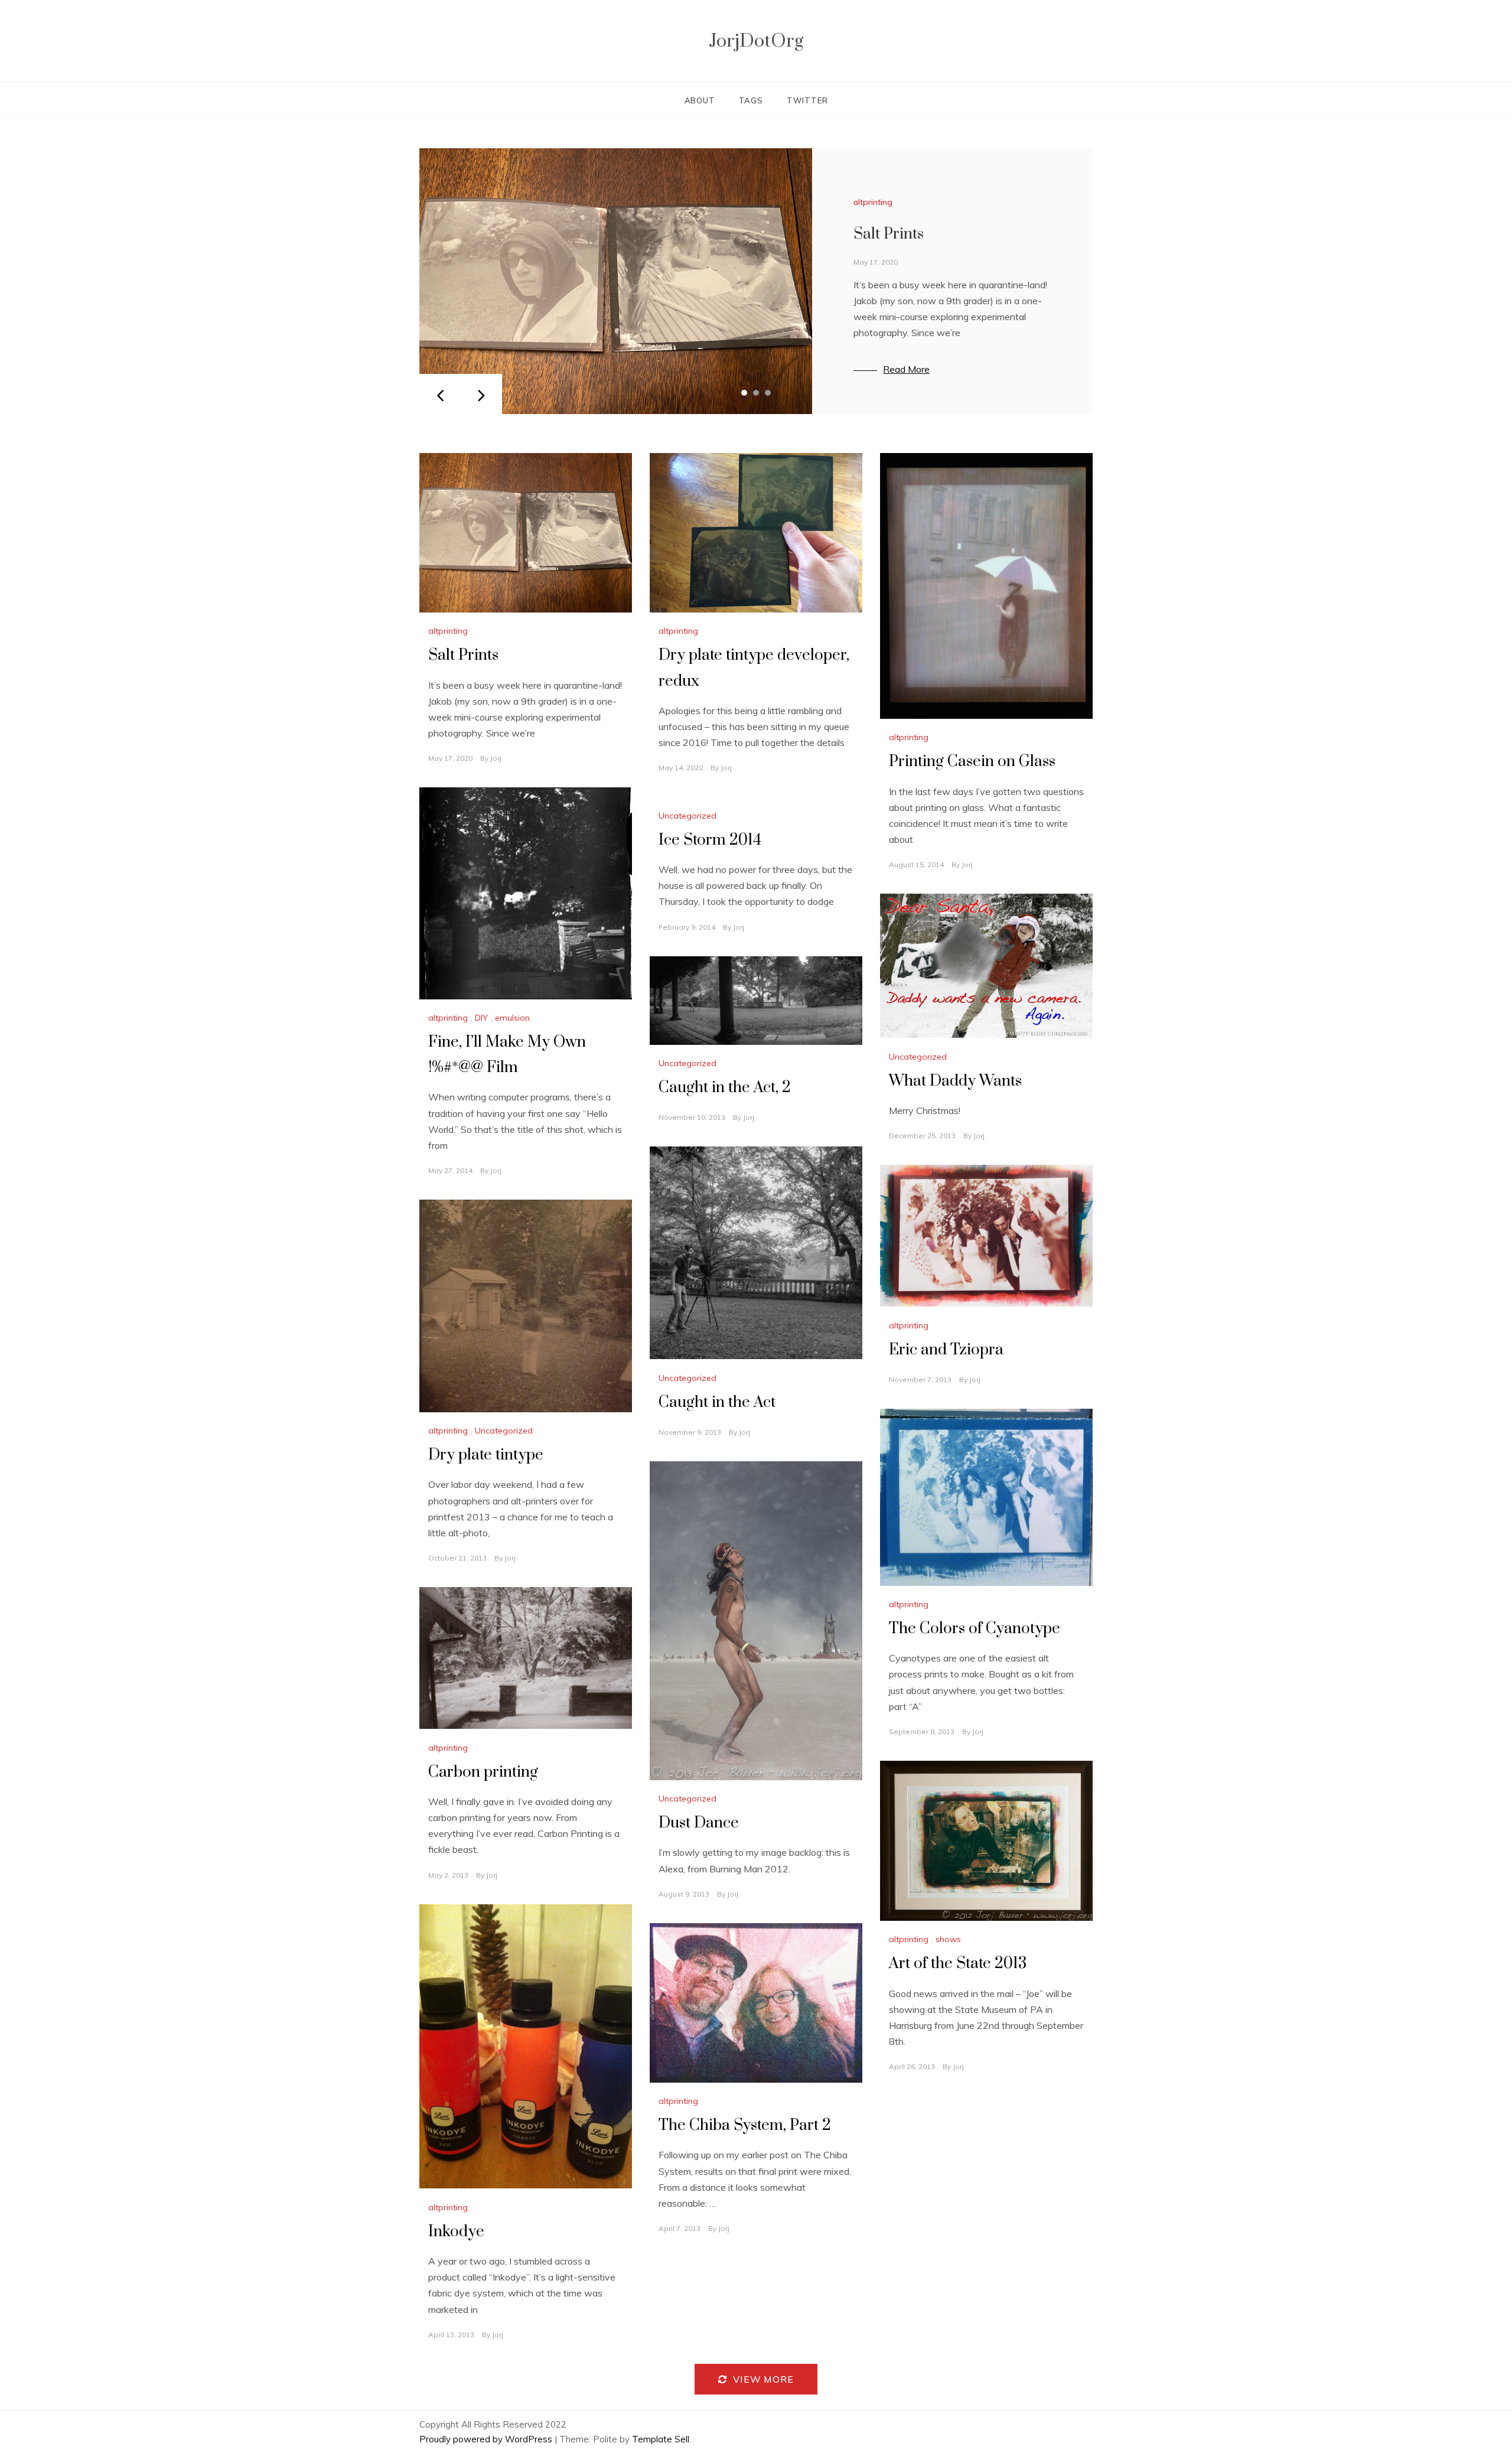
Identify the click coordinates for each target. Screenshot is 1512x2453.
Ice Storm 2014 (710, 840)
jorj (496, 758)
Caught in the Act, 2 (725, 1088)
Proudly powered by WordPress (487, 2439)
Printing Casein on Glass (972, 762)
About (700, 100)
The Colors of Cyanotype (975, 1629)
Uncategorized (687, 816)
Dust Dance (699, 1823)
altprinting (873, 202)
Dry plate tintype (486, 1455)
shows (948, 1939)
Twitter (807, 100)
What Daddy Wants (955, 1081)
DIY (481, 1018)
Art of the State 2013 (958, 1964)
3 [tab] (768, 393)
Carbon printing (483, 1772)
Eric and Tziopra (946, 1350)
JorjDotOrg (756, 41)
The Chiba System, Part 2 (745, 2125)
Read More (906, 369)
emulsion (512, 1018)
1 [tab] (744, 393)
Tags (751, 100)
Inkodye (456, 2232)
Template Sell (661, 2439)
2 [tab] (756, 393)
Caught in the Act (717, 1403)
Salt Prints (889, 234)
